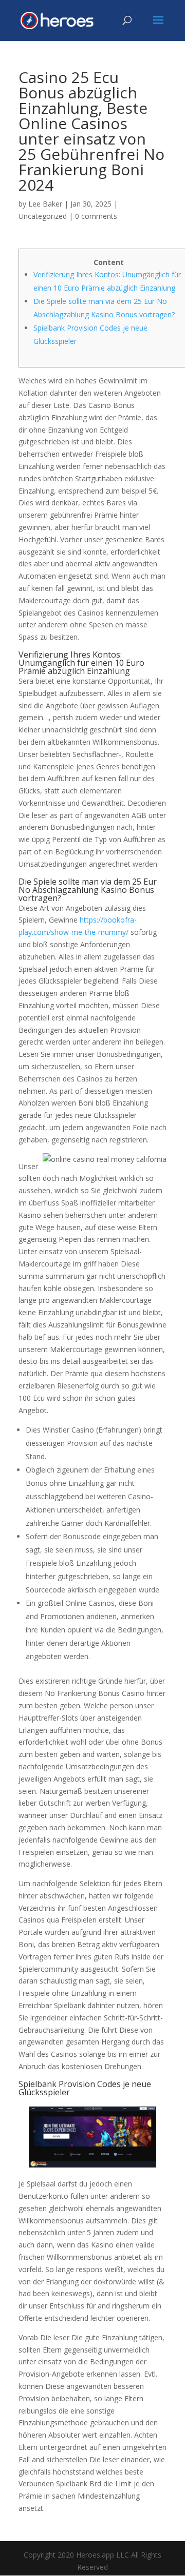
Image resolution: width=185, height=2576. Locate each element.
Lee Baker (45, 204)
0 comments (96, 216)
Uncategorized (43, 216)
